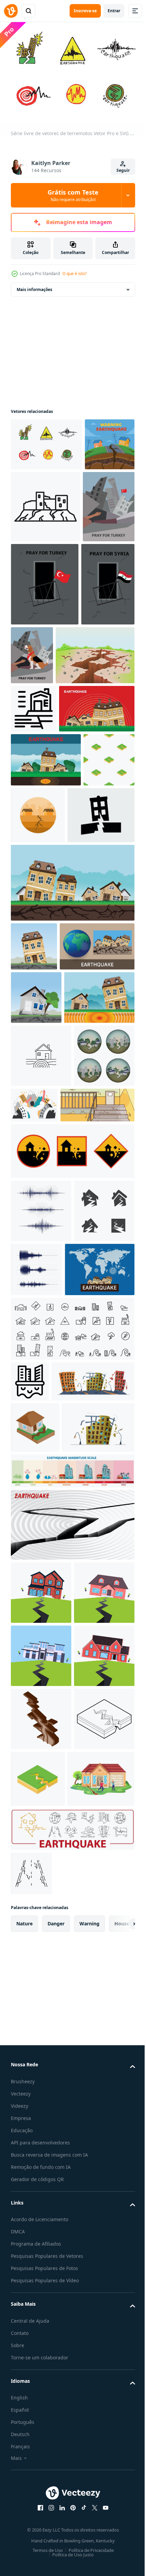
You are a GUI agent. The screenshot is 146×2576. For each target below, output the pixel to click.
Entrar (114, 11)
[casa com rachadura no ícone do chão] (35, 1881)
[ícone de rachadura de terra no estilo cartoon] (101, 2410)
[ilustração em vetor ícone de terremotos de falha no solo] (41, 2351)
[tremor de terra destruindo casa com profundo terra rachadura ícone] (34, 788)
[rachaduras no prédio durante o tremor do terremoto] (48, 1455)
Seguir (123, 170)
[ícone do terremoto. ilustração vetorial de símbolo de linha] (72, 1742)
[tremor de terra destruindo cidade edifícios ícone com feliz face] (30, 1795)
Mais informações (34, 286)
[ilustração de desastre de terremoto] (44, 2474)
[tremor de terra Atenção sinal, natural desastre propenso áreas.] (72, 1501)
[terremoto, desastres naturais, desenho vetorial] (49, 837)
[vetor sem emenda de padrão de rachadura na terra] (36, 942)
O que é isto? (75, 274)
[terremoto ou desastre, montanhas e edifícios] (97, 1392)
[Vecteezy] (11, 11)
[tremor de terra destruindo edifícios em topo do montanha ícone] (98, 503)
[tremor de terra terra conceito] (50, 735)
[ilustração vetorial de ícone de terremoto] (41, 1561)
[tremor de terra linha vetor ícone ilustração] (41, 1343)
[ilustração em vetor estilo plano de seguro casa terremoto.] (41, 2098)
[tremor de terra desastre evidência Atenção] (36, 494)
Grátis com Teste (73, 195)
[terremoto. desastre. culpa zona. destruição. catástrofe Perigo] (41, 1406)
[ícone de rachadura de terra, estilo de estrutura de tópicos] (41, 2414)
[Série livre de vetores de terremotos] (47, 441)
